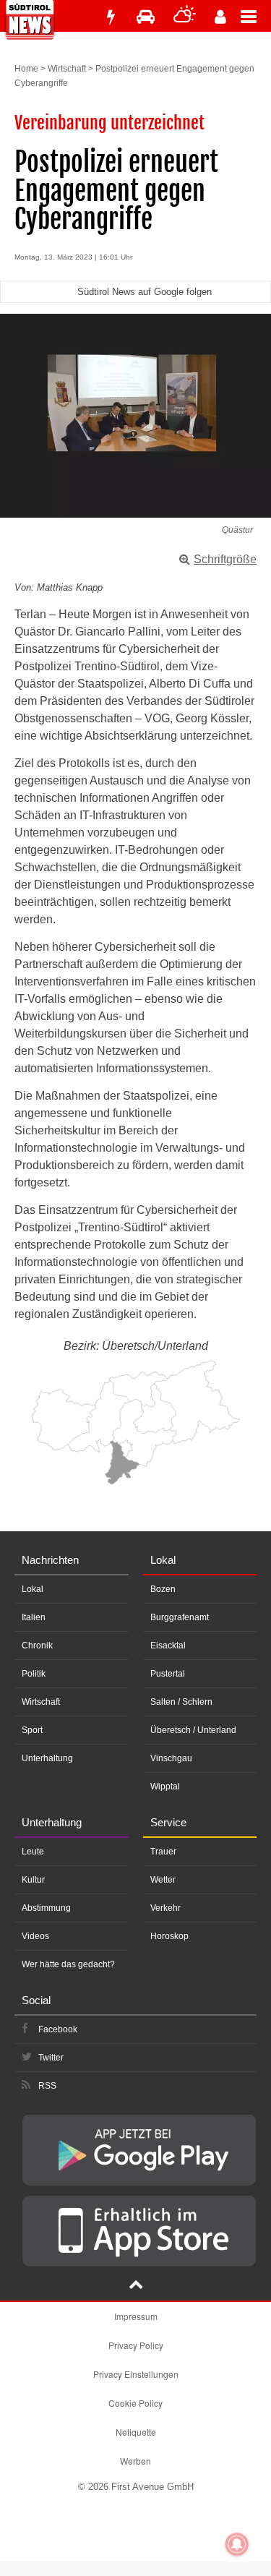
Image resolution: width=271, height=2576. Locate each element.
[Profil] (220, 17)
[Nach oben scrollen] (136, 2286)
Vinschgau (171, 1758)
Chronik (37, 1646)
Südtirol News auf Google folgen (145, 292)
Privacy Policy (136, 2345)
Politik (34, 1674)
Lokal (33, 1589)
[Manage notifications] (237, 2544)
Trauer (163, 1852)
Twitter (51, 2058)
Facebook (58, 2029)
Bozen (163, 1589)
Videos (35, 1936)
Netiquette (136, 2432)
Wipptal (165, 1786)
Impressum (136, 2316)
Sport (32, 1730)
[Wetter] (185, 17)
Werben (135, 2461)
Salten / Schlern (181, 1702)
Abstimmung (46, 1908)
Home (26, 69)
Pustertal (168, 1674)
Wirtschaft (67, 69)
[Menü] (256, 16)
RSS (47, 2086)
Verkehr (165, 1908)
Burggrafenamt (180, 1617)
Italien (34, 1617)
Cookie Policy (135, 2403)
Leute (33, 1852)
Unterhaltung (47, 1758)
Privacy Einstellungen (136, 2374)
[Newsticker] (111, 17)
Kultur (33, 1880)
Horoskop (169, 1936)
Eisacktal (168, 1646)
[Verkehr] (146, 17)
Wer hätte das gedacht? (68, 1964)
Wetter (163, 1880)
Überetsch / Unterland (193, 1730)
